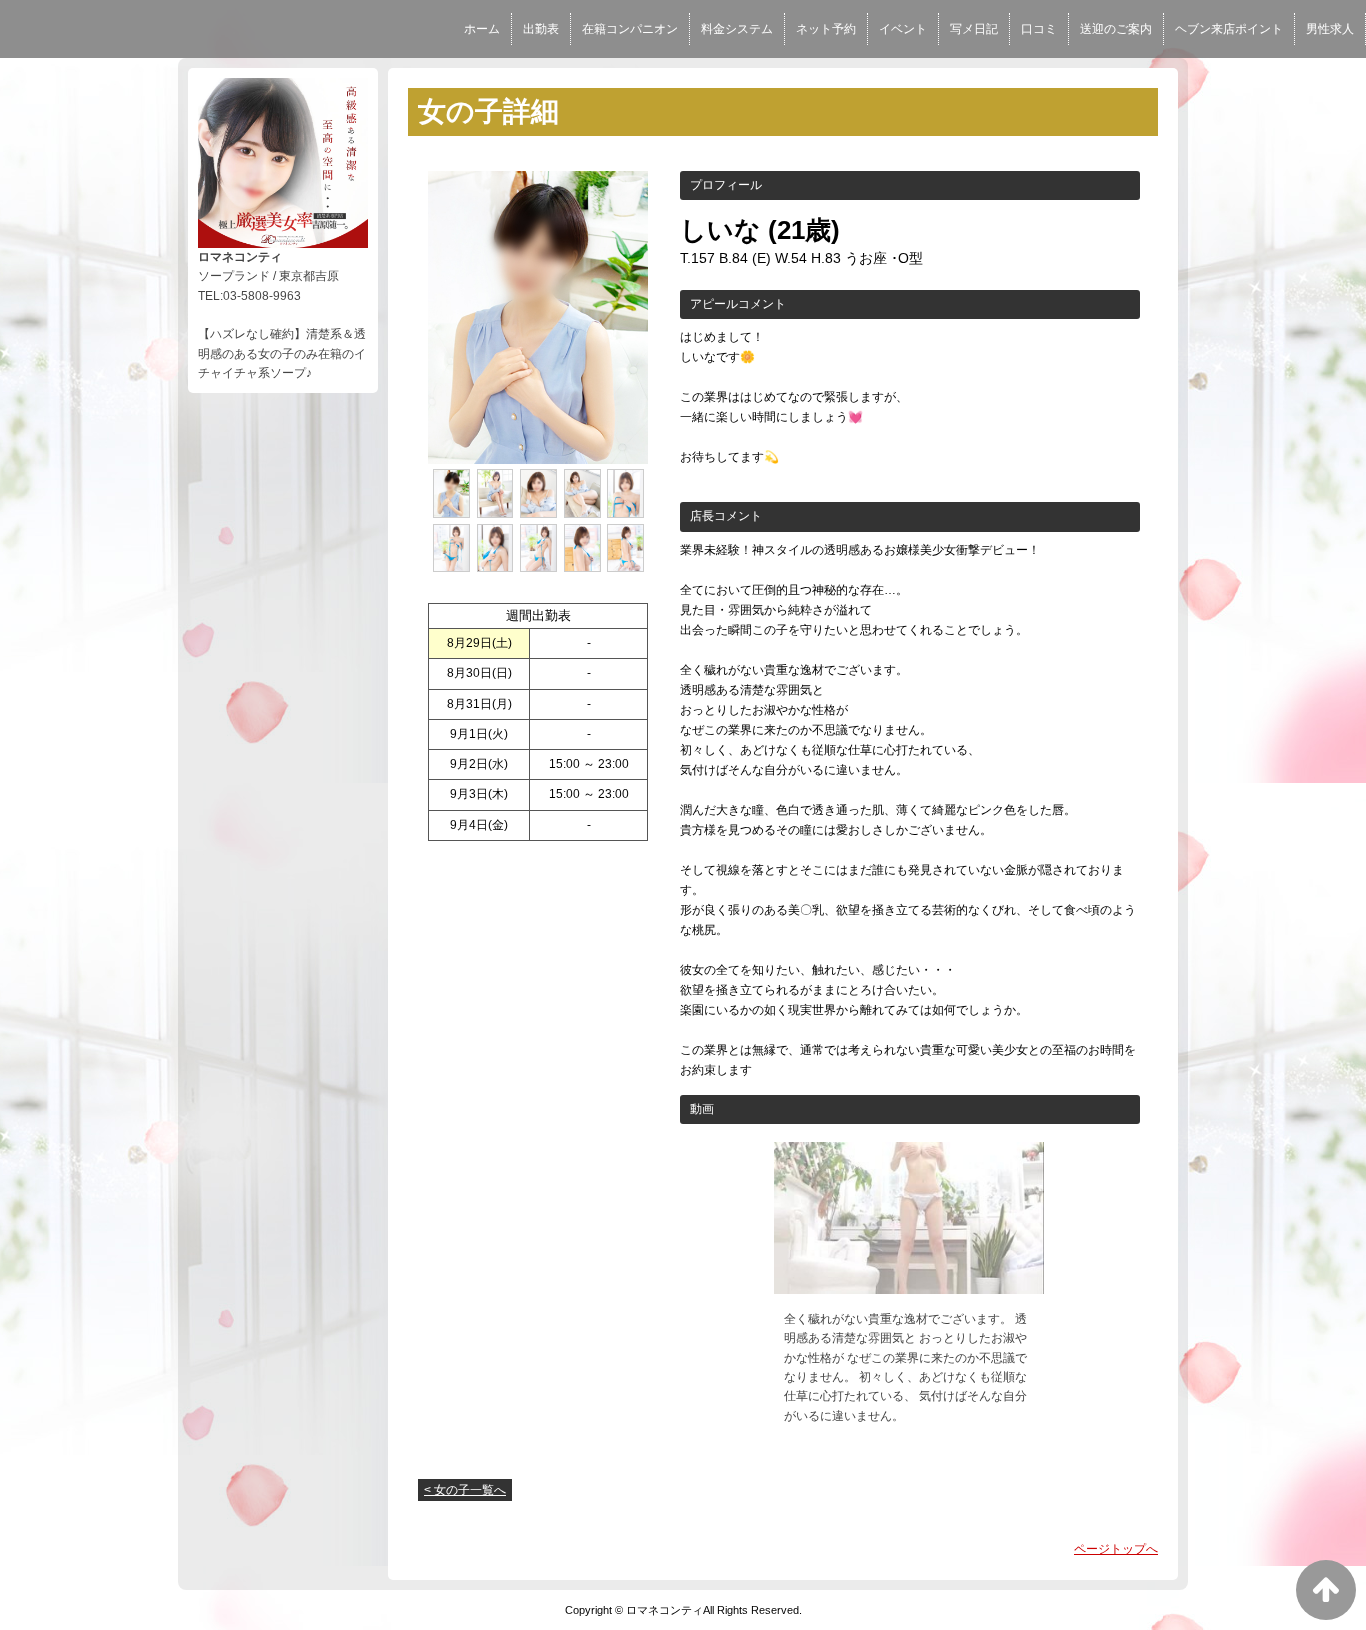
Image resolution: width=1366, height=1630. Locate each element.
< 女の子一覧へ (465, 1490)
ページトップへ (1116, 1549)
